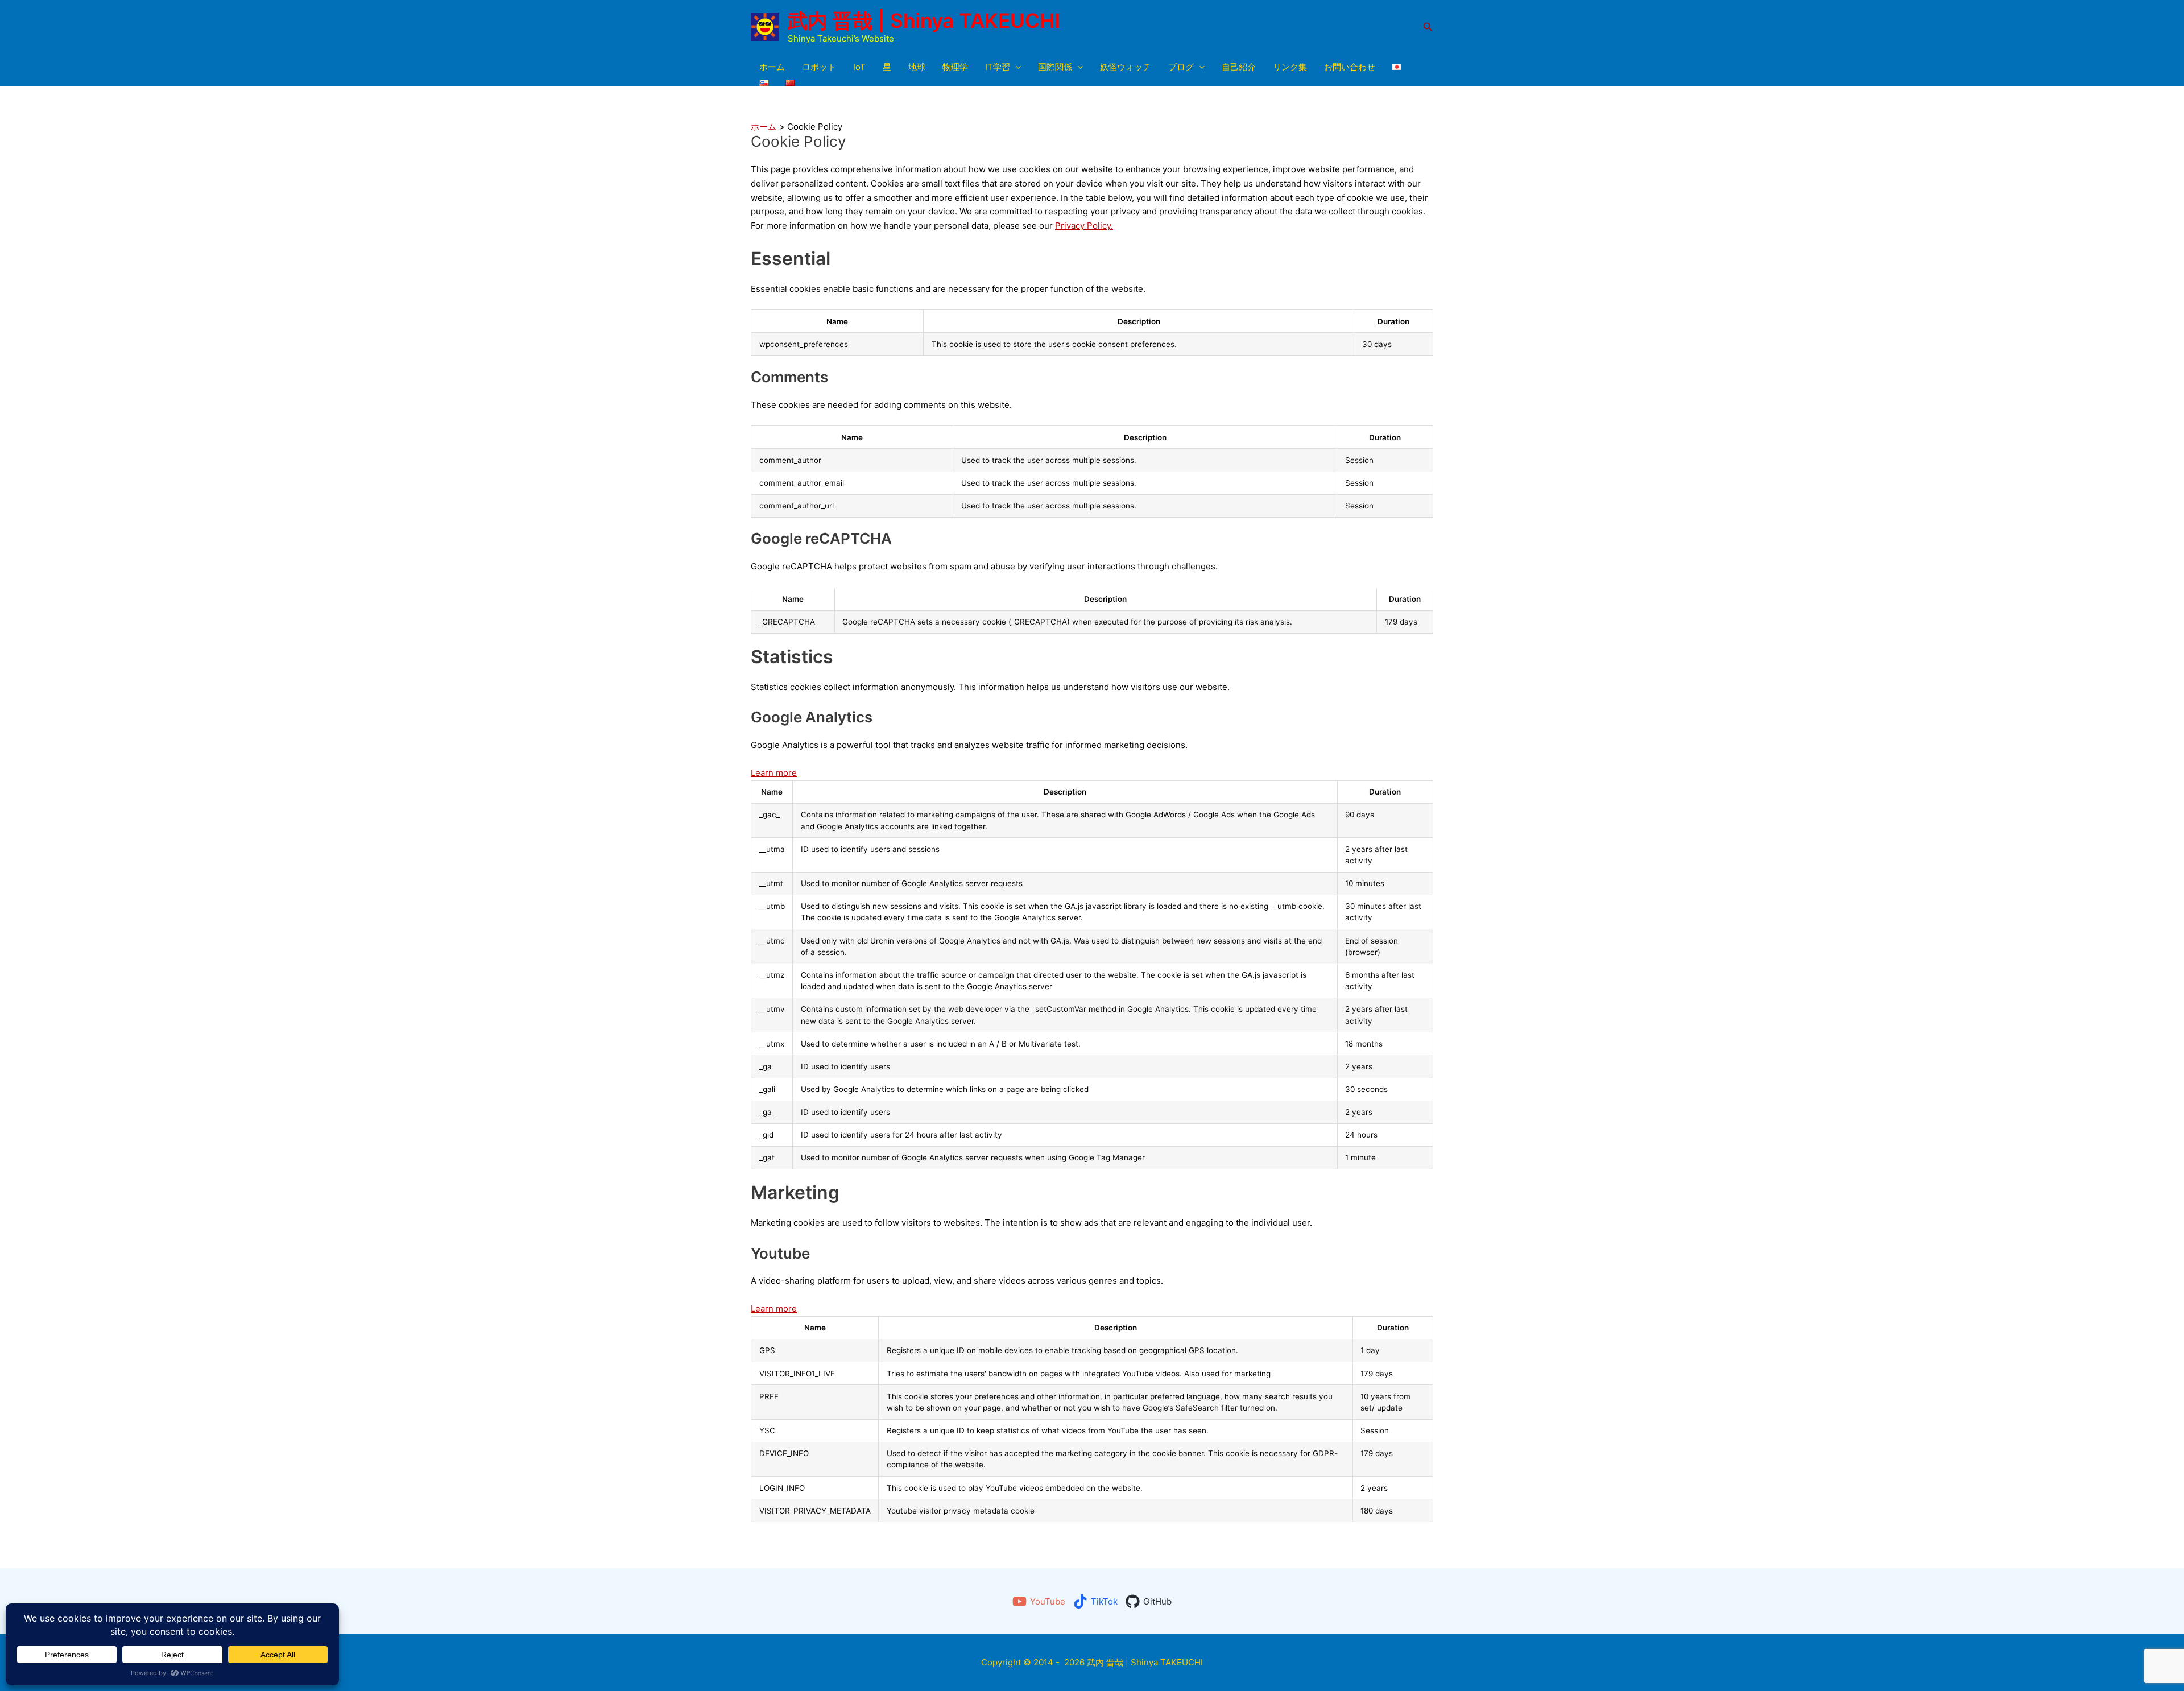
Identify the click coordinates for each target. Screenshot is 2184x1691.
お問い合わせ (1350, 67)
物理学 (955, 67)
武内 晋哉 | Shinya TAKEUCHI (924, 20)
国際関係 (1055, 67)
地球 (917, 67)
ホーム (772, 67)
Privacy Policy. (1084, 226)
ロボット (819, 67)
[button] (1428, 27)
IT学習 (998, 67)
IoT (859, 67)
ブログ (1181, 67)
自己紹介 (1239, 67)
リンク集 (1290, 67)
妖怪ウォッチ (1126, 67)
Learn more (774, 773)
